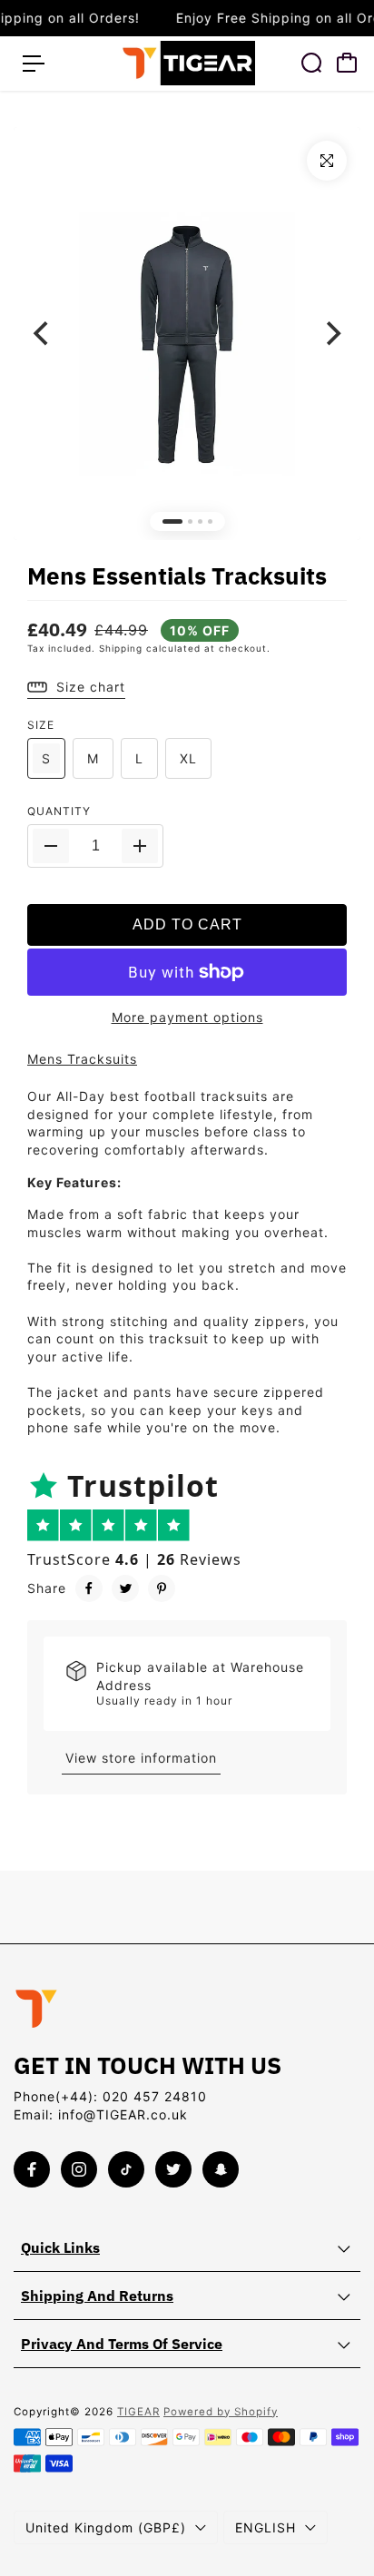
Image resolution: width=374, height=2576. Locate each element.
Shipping (121, 648)
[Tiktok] (126, 2169)
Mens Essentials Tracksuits (177, 575)
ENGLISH (266, 2527)
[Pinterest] (162, 1588)
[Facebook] (89, 1588)
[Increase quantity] (140, 846)
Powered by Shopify (221, 2412)
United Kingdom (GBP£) (106, 2527)
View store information (141, 1758)
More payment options (187, 1017)
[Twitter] (125, 1588)
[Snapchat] (221, 2169)
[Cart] (347, 63)
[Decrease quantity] (51, 846)
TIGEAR (138, 2412)
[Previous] (43, 333)
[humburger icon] (34, 64)
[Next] (331, 333)
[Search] (311, 63)
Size (41, 725)
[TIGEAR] (187, 63)
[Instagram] (79, 2169)
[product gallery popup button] (327, 161)
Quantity (59, 811)
